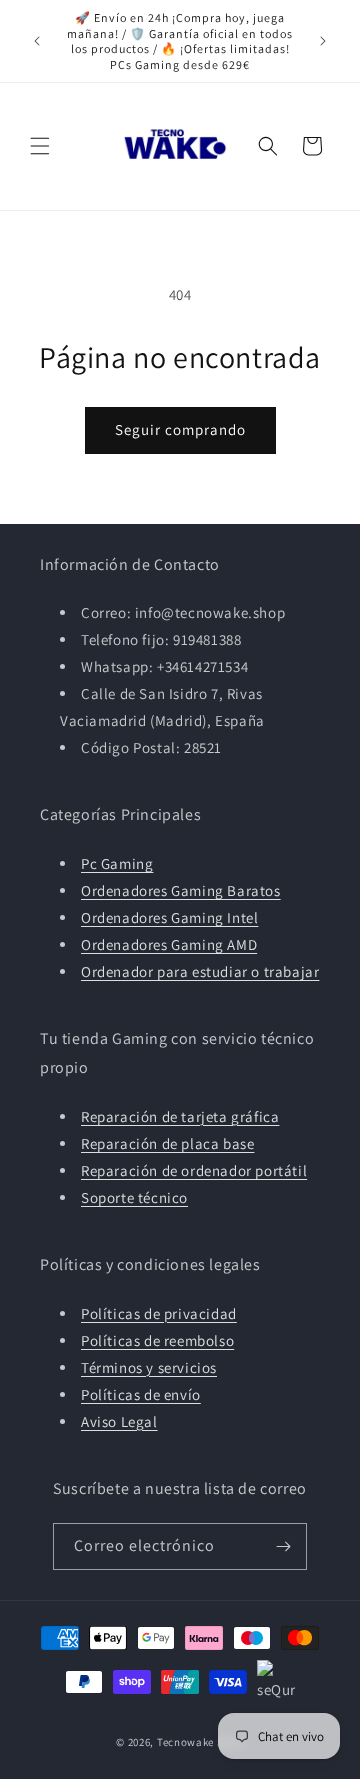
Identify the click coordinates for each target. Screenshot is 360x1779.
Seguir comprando (180, 429)
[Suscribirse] (284, 1546)
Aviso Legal (119, 1421)
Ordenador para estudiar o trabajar (200, 971)
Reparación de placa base (167, 1143)
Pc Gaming (117, 863)
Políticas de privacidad (159, 1313)
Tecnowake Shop (200, 1742)
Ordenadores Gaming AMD (169, 944)
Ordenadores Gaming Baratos (181, 890)
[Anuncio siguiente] (323, 41)
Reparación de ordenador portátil (194, 1170)
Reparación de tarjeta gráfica (180, 1116)
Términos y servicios (149, 1367)
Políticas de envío (141, 1394)
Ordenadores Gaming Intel (169, 917)
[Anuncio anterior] (37, 41)
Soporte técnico (134, 1197)
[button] (40, 146)
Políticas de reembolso (157, 1340)
